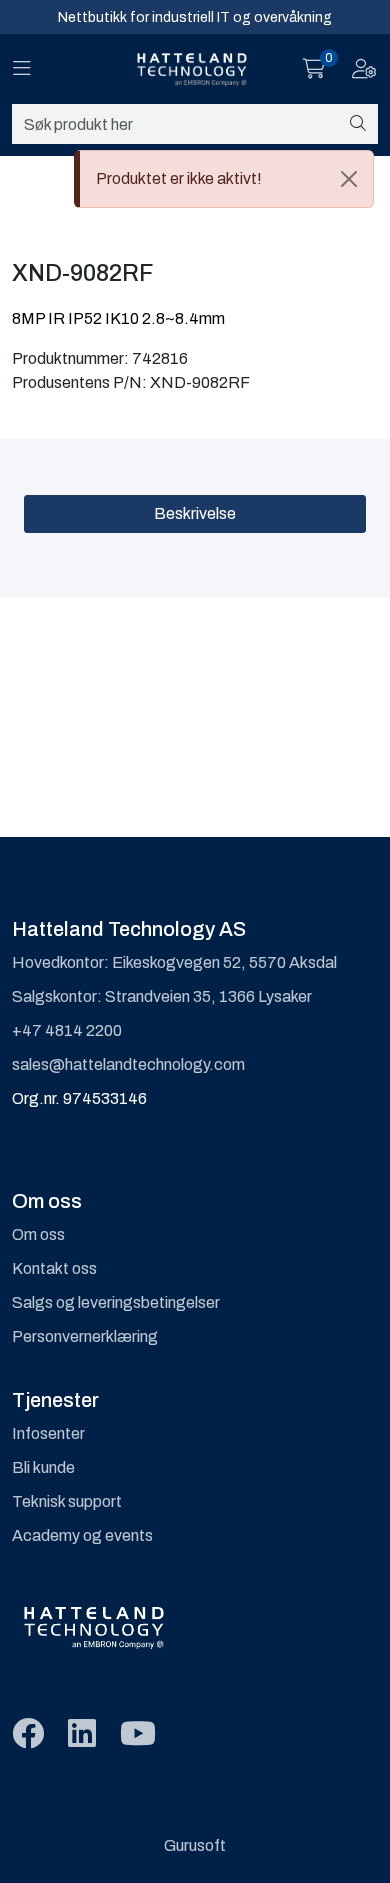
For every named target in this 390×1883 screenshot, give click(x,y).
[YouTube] (138, 1734)
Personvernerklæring (85, 1336)
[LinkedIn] (82, 1734)
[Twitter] (28, 1734)
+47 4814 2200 (67, 1030)
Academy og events (82, 1535)
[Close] (349, 179)
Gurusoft (195, 1845)
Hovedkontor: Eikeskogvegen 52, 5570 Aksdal (174, 962)
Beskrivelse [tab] (195, 513)
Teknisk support (67, 1501)
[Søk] (358, 124)
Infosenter (48, 1433)
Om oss (38, 1234)
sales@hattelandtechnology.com (128, 1064)
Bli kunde (43, 1467)
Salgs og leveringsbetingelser (116, 1302)
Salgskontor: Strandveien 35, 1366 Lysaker (162, 996)
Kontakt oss (54, 1268)
